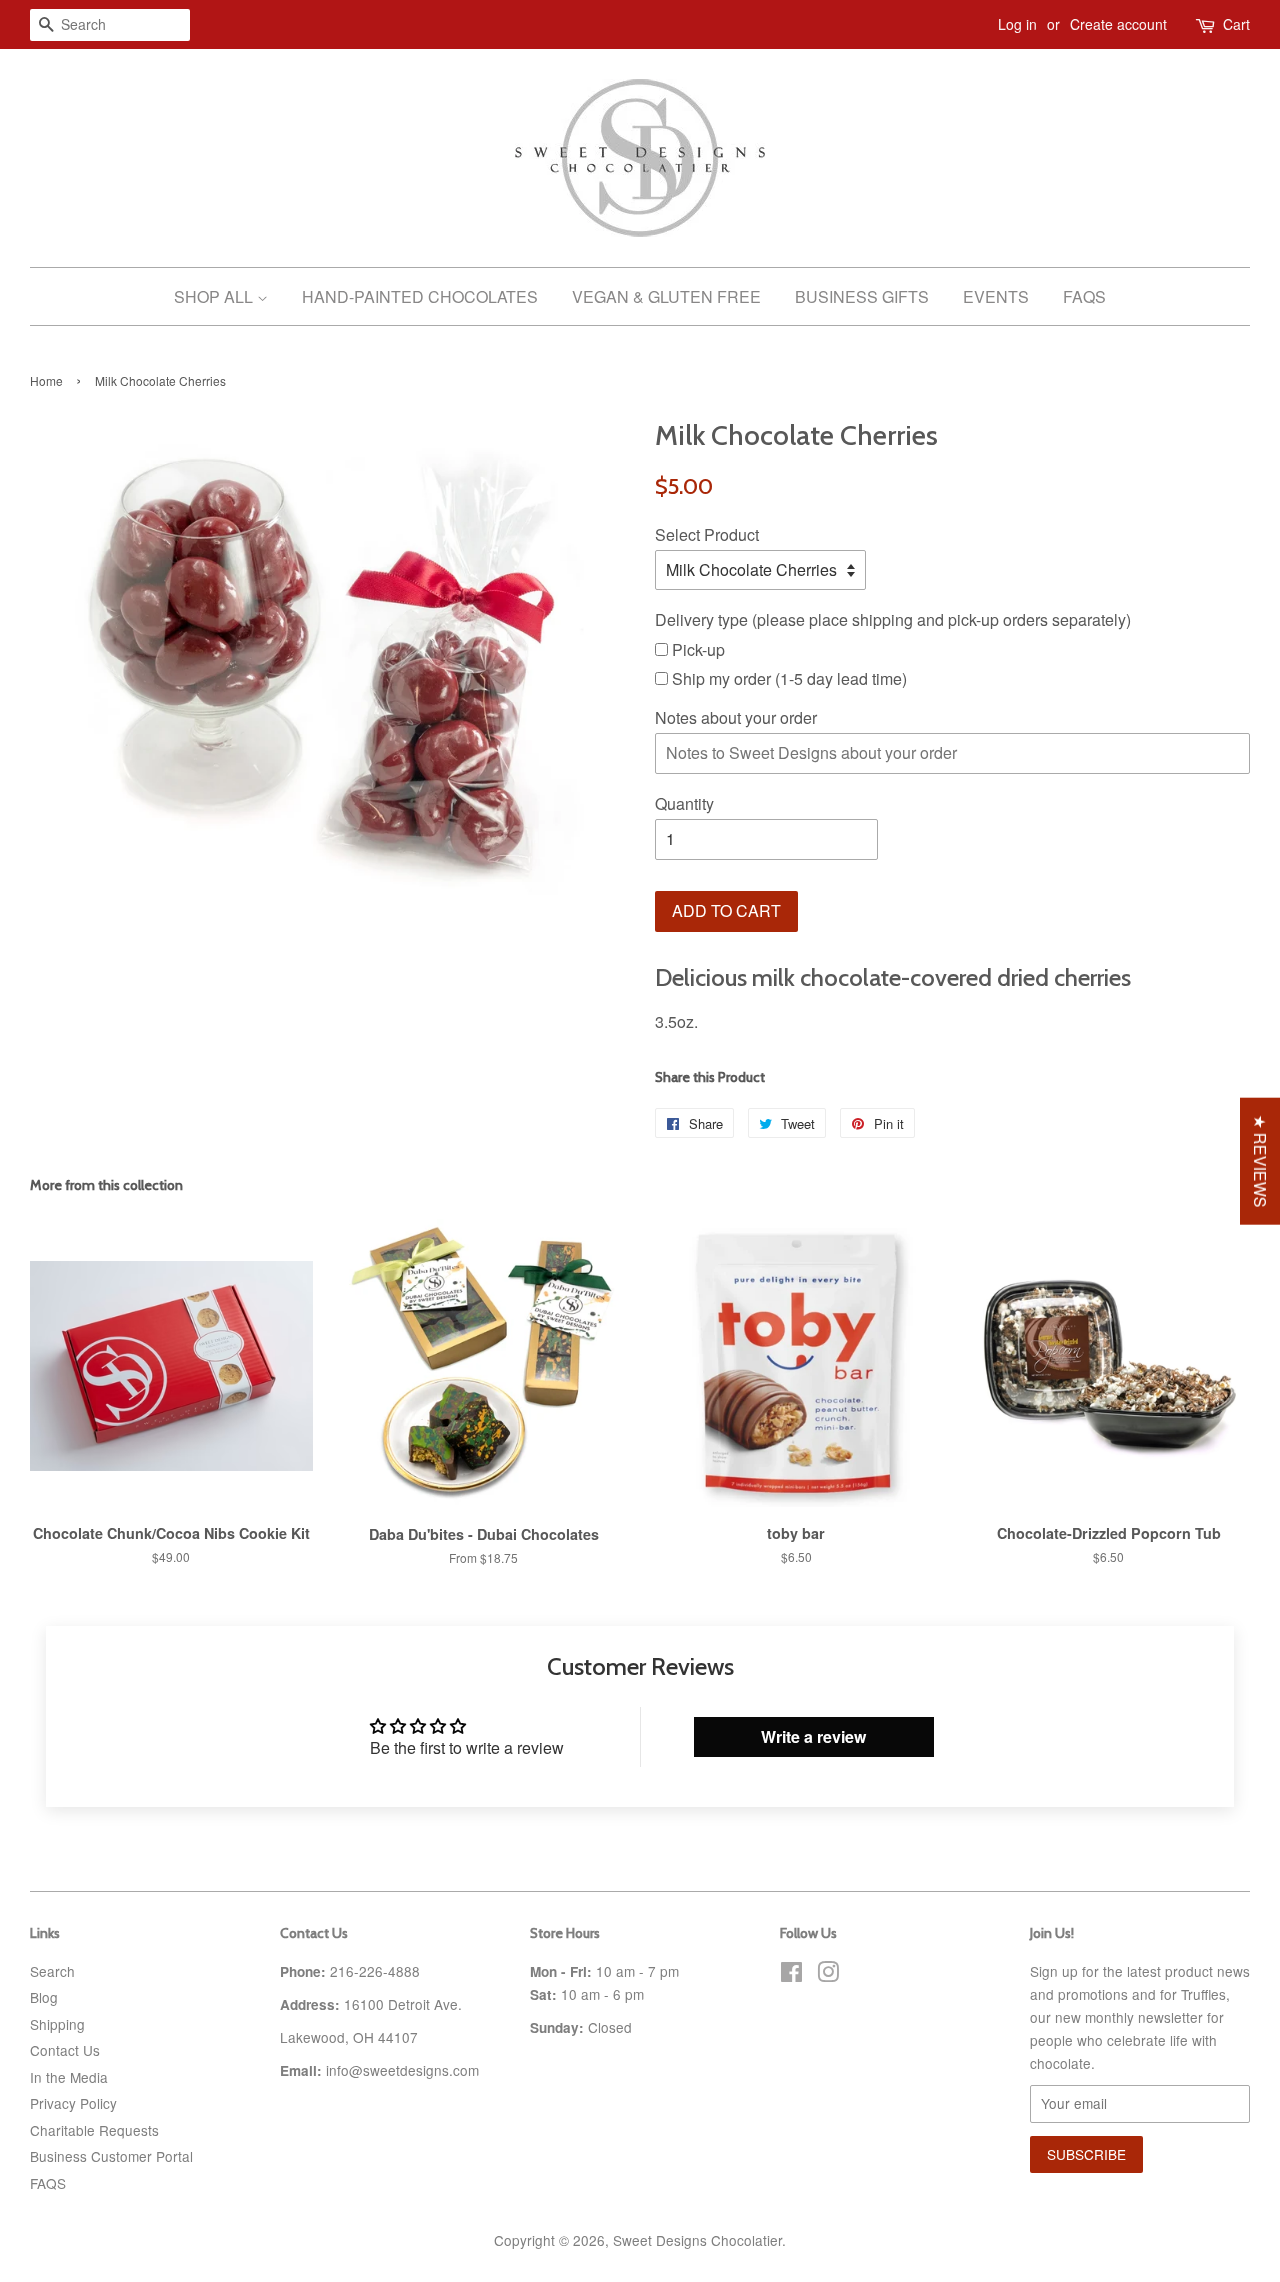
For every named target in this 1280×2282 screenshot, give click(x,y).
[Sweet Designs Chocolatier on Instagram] (828, 1975)
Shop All (215, 296)
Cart (1236, 24)
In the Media (69, 2077)
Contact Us (65, 2050)
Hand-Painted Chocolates (420, 296)
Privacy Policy (73, 2103)
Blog (44, 1997)
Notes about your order (736, 717)
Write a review (813, 1736)
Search (52, 1971)
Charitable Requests (94, 2130)
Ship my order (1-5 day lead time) (787, 678)
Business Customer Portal (111, 2156)
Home (46, 380)
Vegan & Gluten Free (666, 296)
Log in (1017, 24)
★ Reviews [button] (1260, 1161)
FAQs (1084, 296)
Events (996, 296)
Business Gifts (862, 296)
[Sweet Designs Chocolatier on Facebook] (791, 1975)
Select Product (707, 534)
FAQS (48, 2183)
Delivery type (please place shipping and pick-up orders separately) (893, 619)
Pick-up (696, 649)
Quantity (684, 803)
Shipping (57, 2024)
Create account (1118, 24)
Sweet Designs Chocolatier (697, 2240)
